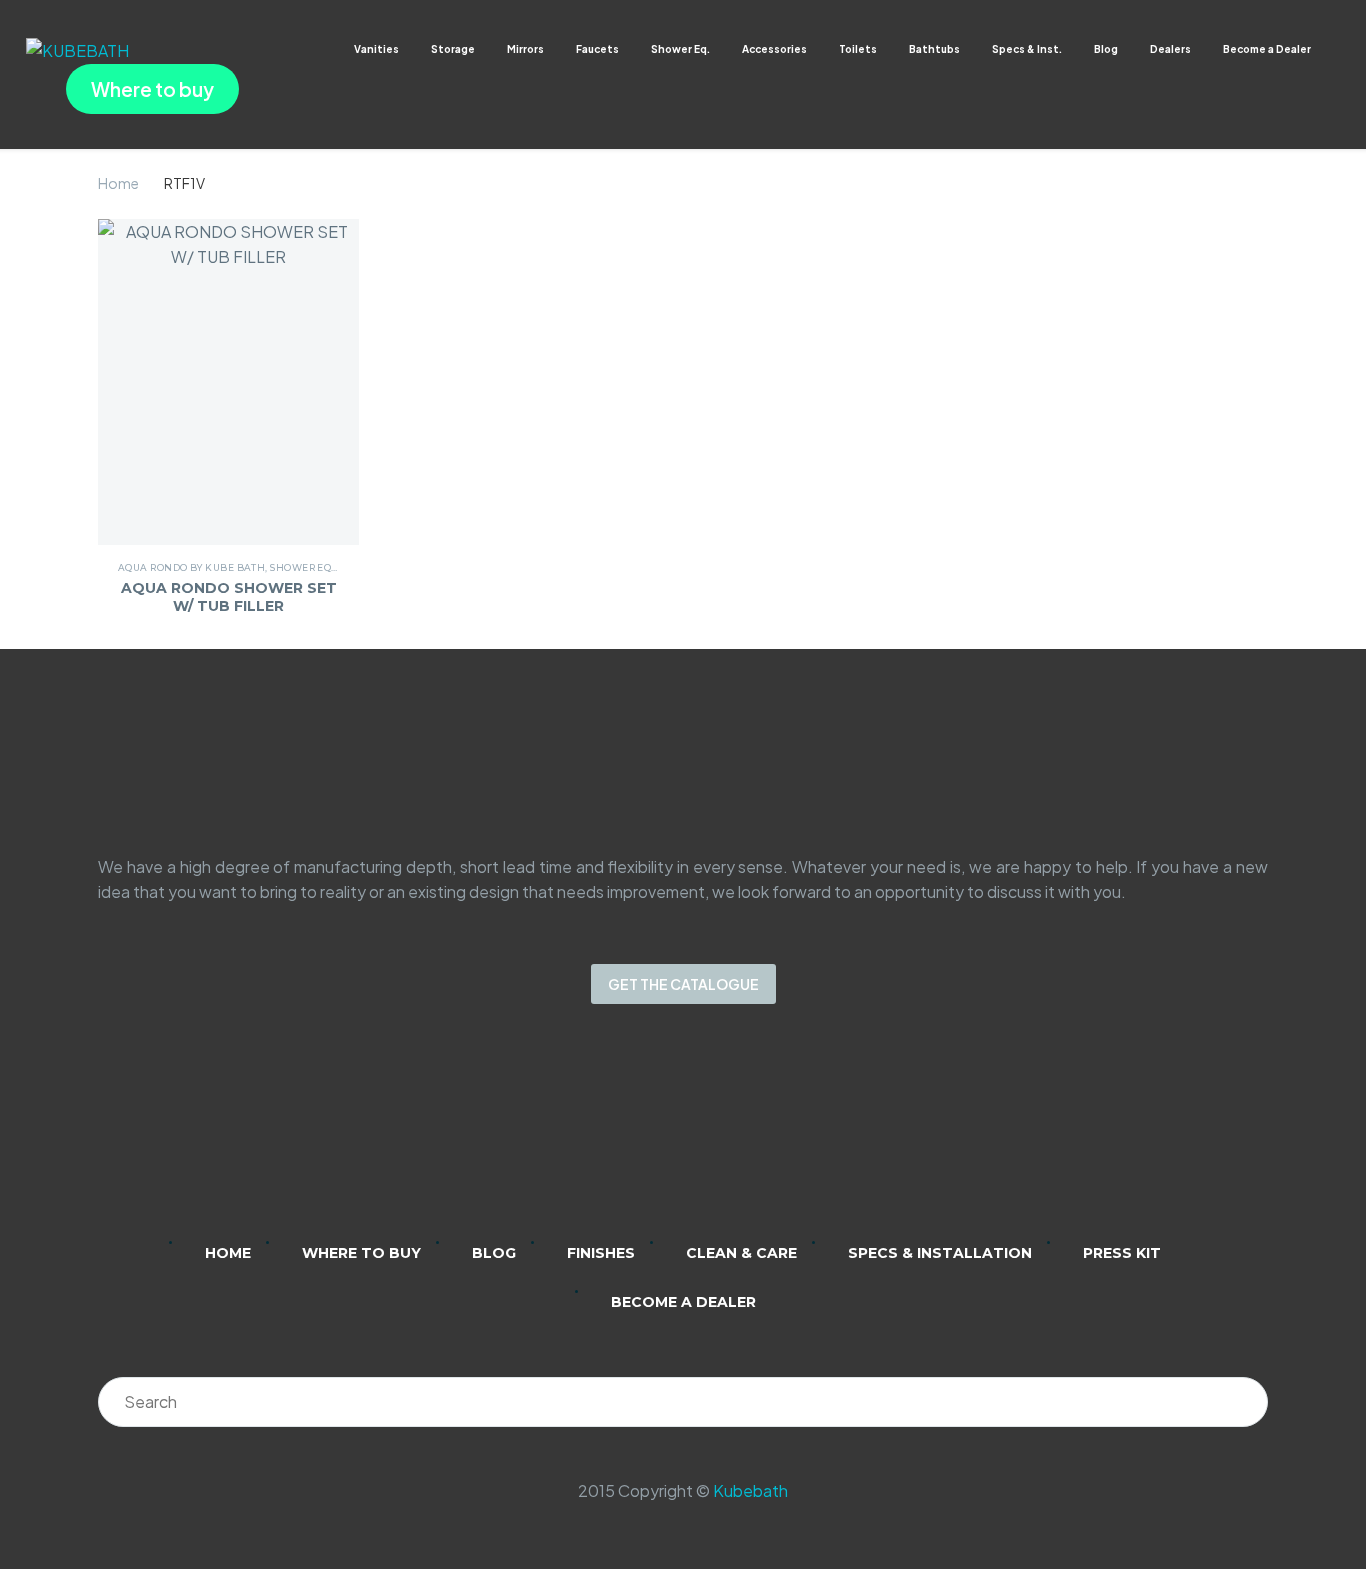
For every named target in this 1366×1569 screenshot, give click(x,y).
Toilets (858, 49)
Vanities (376, 49)
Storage (453, 49)
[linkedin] (605, 1136)
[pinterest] (761, 1136)
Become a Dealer (1267, 49)
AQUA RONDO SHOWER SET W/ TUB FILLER (229, 597)
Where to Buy (361, 1253)
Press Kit (1122, 1253)
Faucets (597, 49)
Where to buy (152, 89)
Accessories (774, 49)
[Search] (1243, 1402)
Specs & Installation (940, 1253)
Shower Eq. (680, 49)
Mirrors (525, 49)
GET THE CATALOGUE (683, 984)
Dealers (1170, 49)
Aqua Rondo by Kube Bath (191, 567)
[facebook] (709, 1136)
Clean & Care (741, 1253)
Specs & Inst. (1027, 49)
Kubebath (750, 1490)
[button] (1330, 49)
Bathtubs (934, 49)
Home (118, 183)
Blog (1106, 49)
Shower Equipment (324, 567)
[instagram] (657, 1136)
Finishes (601, 1253)
